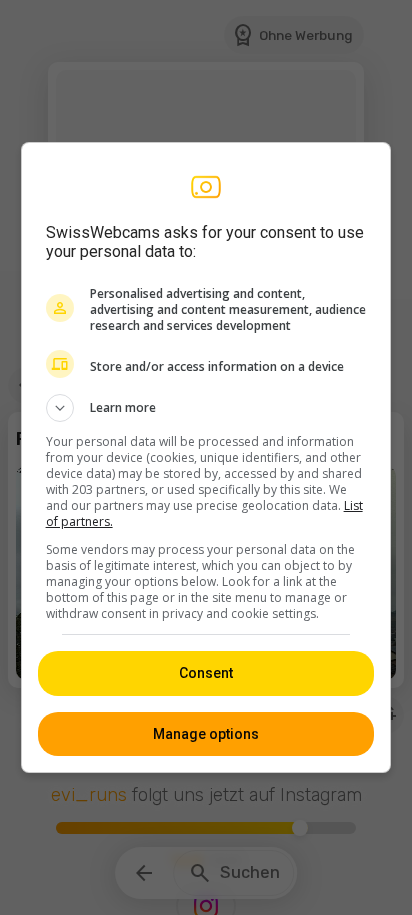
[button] (206, 408)
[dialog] (206, 457)
